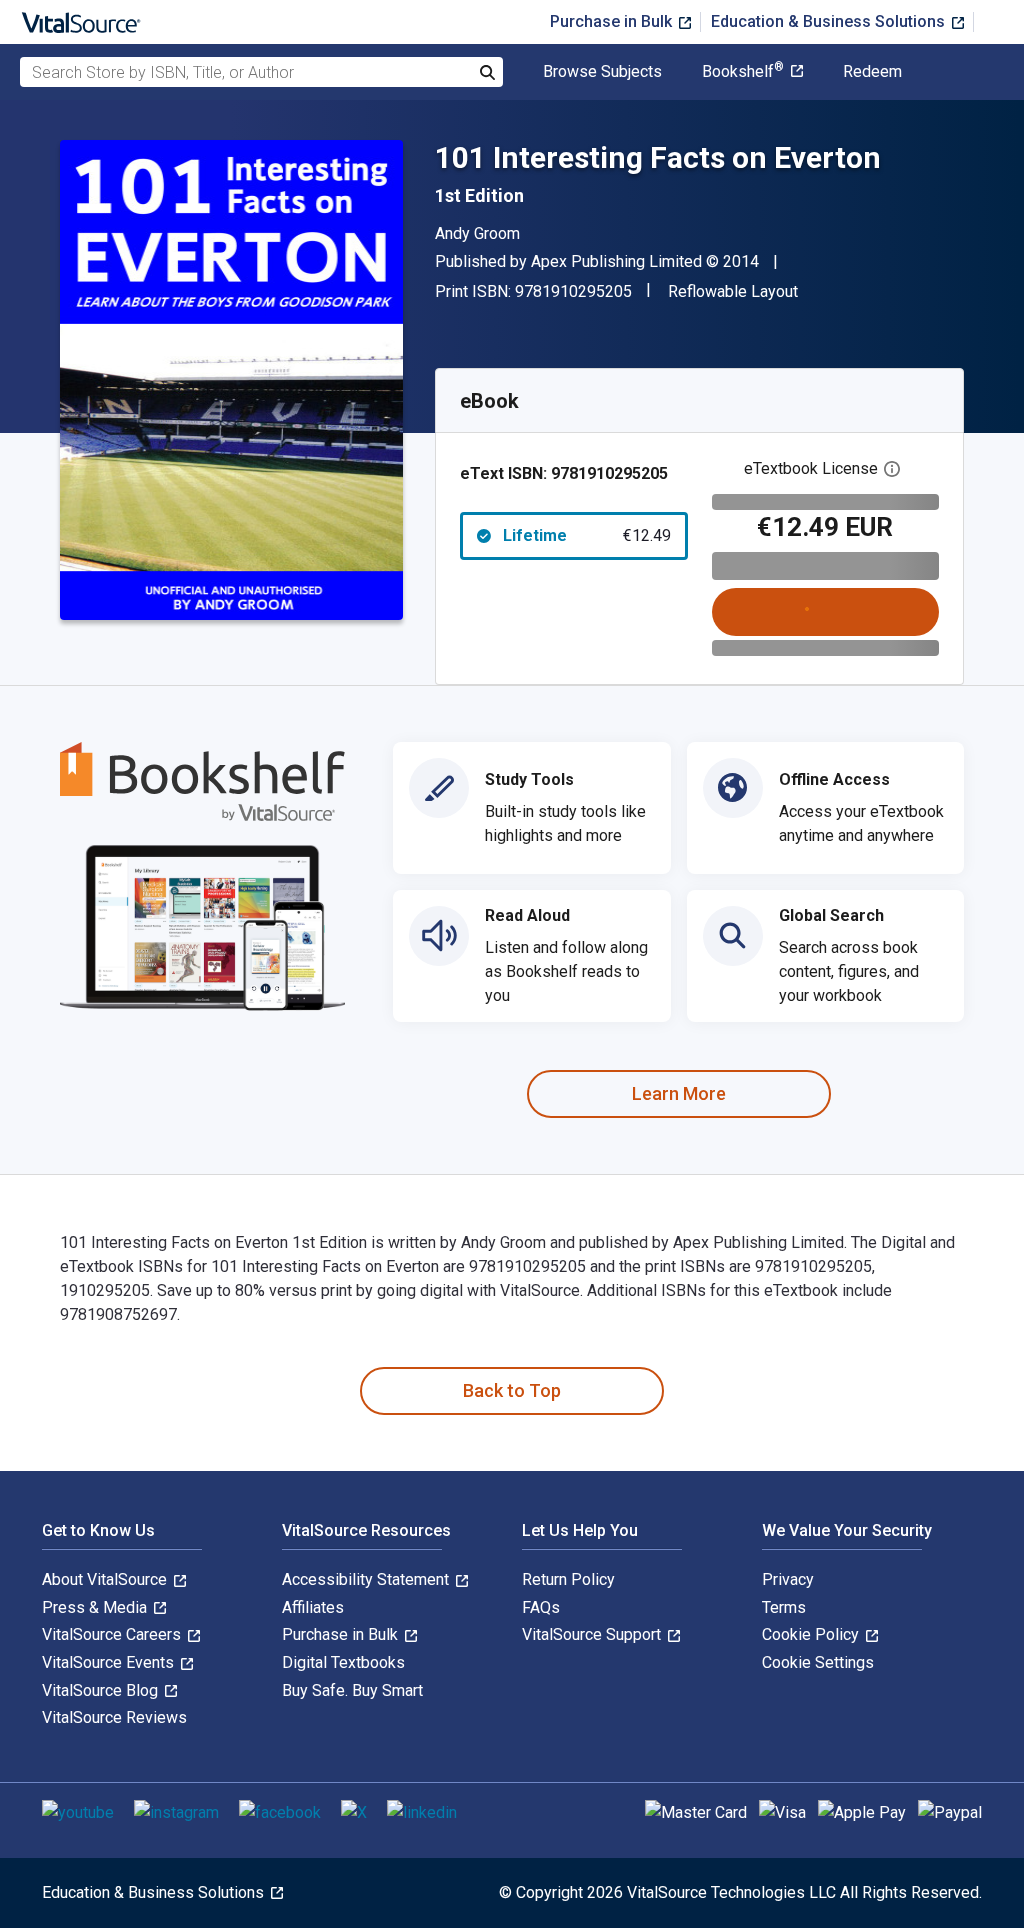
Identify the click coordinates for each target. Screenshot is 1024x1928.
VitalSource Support (593, 1634)
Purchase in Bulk (613, 21)
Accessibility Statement (367, 1579)
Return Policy (568, 1579)
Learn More (679, 1093)
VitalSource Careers (113, 1634)
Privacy (788, 1579)
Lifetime (587, 535)
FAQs (541, 1607)
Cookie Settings (818, 1662)
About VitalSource (106, 1579)
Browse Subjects (602, 72)
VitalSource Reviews (114, 1717)
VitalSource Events (110, 1662)
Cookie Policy (812, 1634)
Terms (784, 1607)
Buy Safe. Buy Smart (352, 1690)
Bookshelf (743, 72)
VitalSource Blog (102, 1690)
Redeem (872, 72)
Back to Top (512, 1390)
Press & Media (96, 1607)
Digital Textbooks (343, 1662)
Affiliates (313, 1607)
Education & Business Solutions (830, 21)
